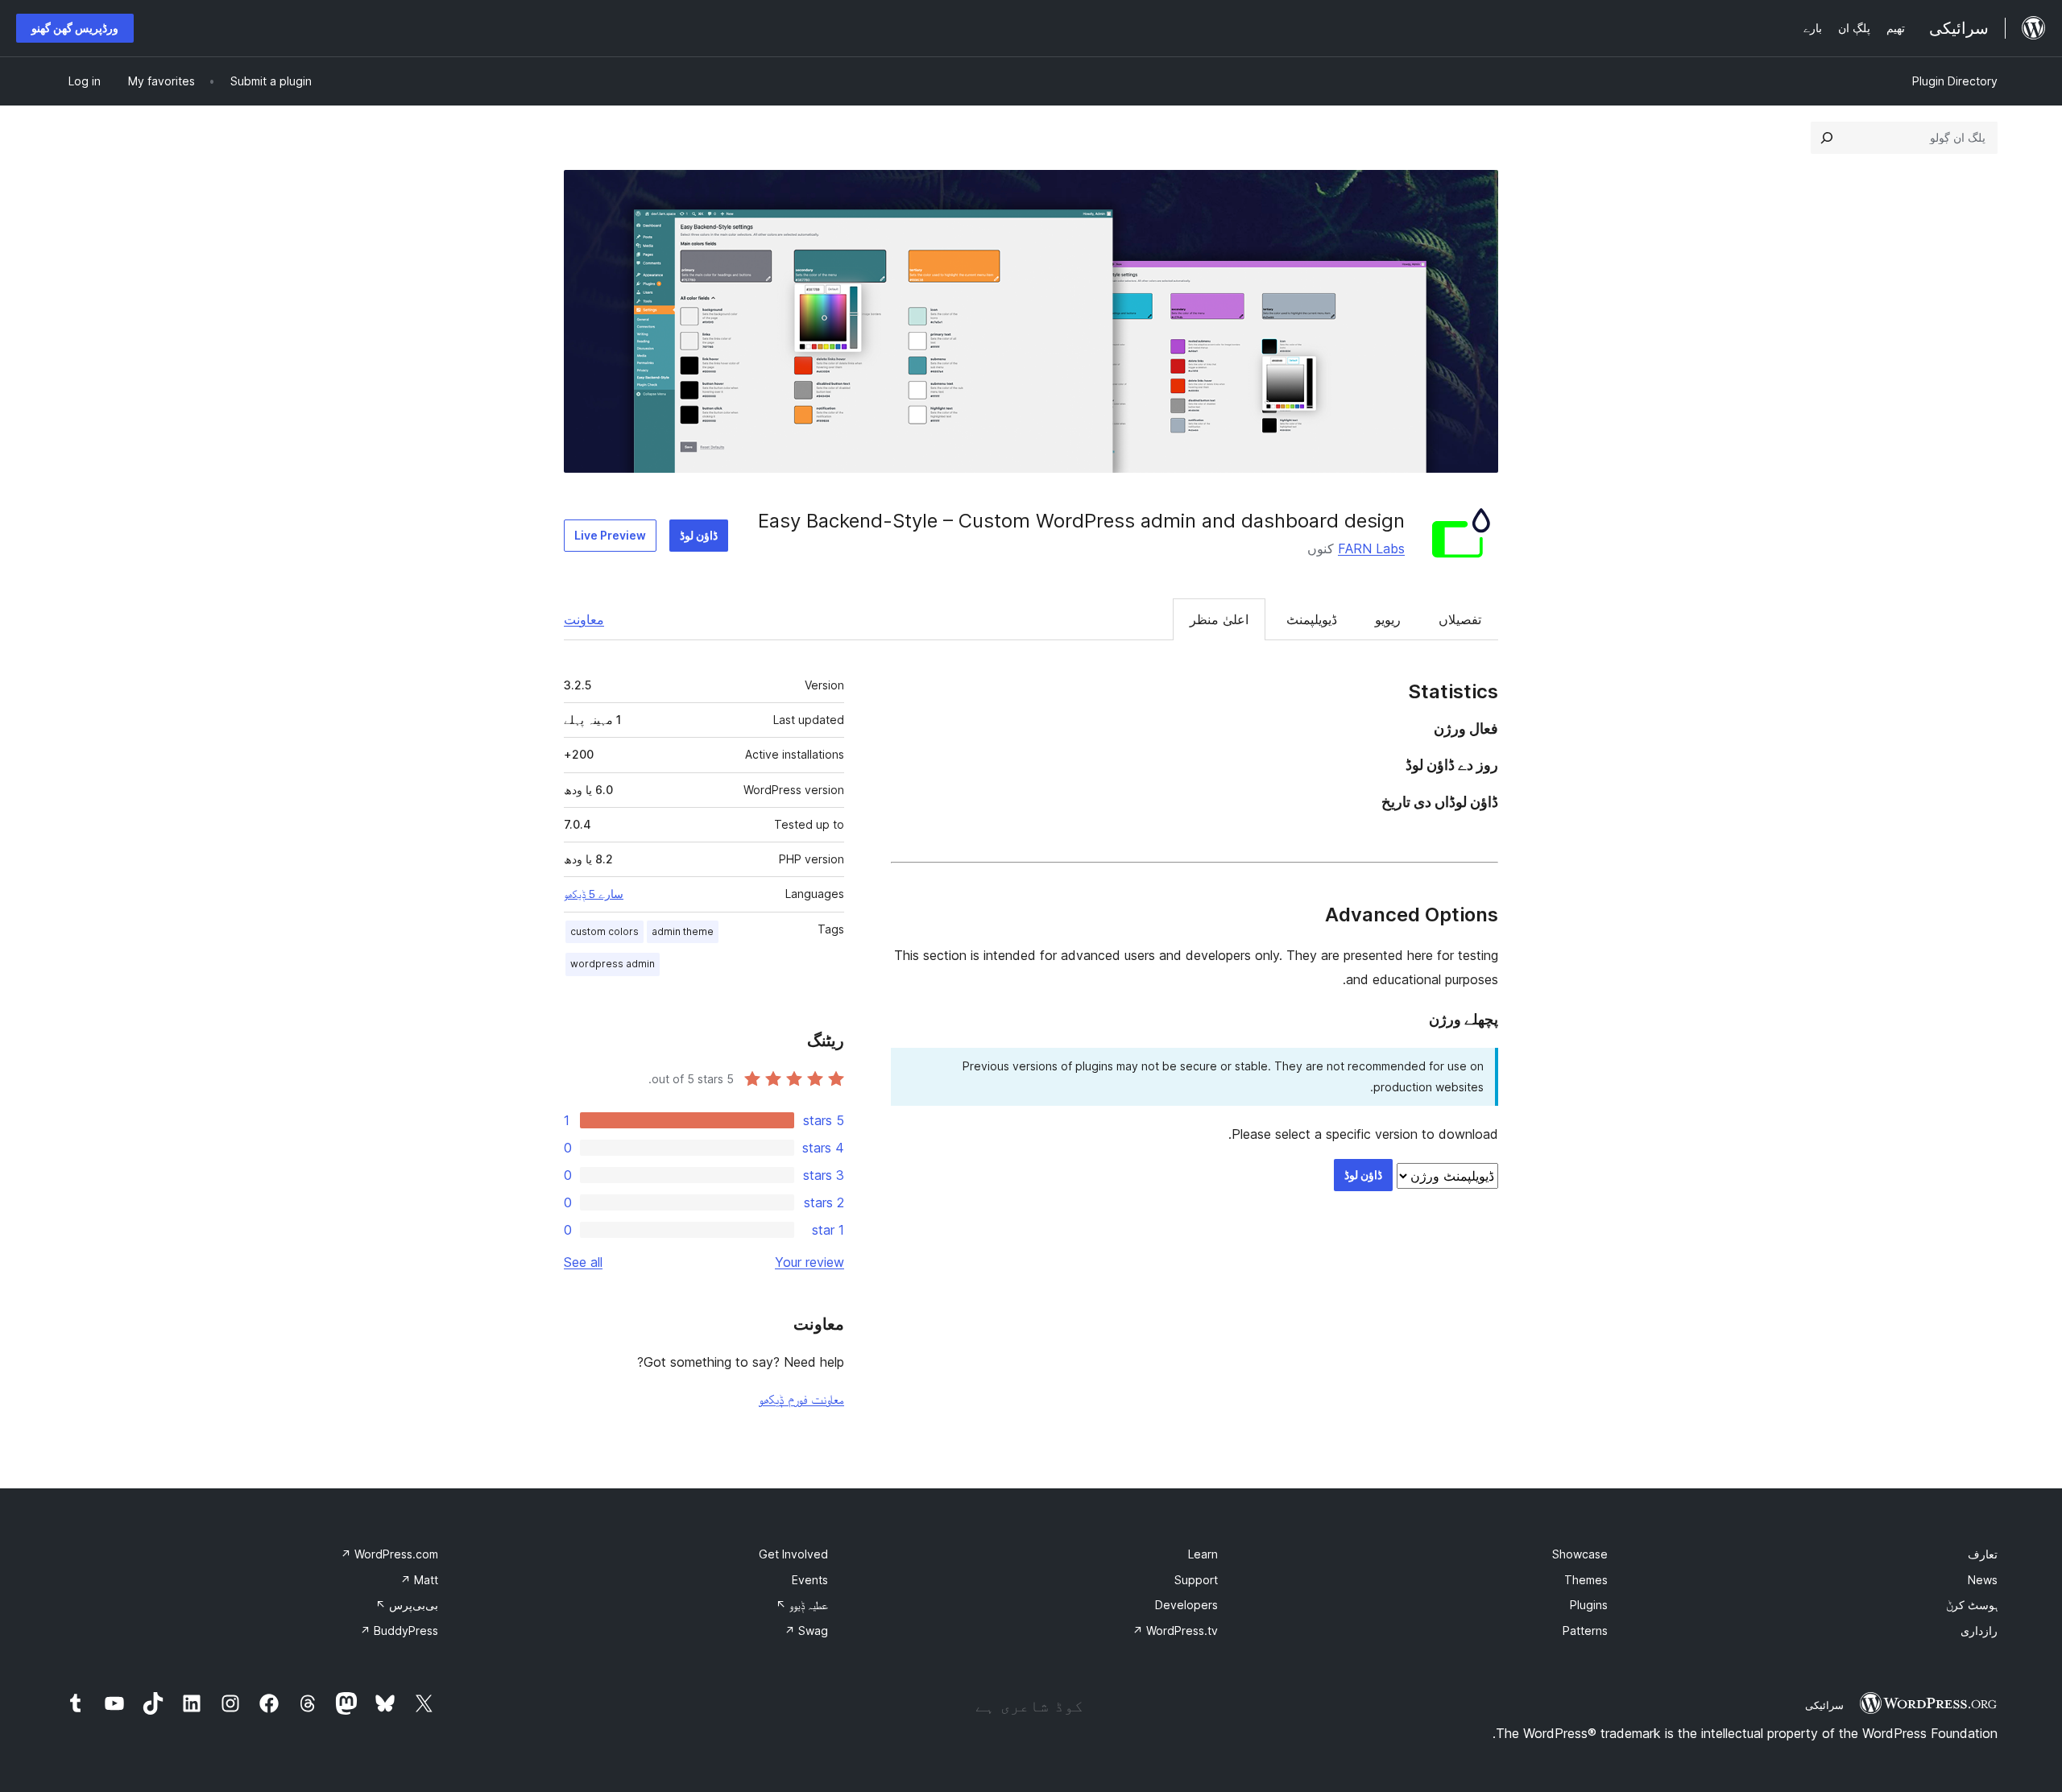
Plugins (1589, 1605)
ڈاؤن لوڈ (699, 535)
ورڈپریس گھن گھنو (75, 28)
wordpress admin (613, 964)
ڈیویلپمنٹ (1312, 619)
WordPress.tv (1175, 1631)
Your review (809, 1262)
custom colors (605, 931)
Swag (806, 1631)
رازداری (1979, 1631)
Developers (1186, 1605)
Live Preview (610, 535)
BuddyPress (399, 1631)
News (1983, 1580)
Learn (1203, 1554)
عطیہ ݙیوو (802, 1605)
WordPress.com (389, 1554)
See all (583, 1262)
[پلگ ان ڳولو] (1827, 138)
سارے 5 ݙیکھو (594, 894)
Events (810, 1580)
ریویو (1388, 619)
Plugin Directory (1955, 81)
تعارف (1983, 1554)
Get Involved (793, 1554)
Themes (1586, 1580)
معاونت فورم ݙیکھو (801, 1399)
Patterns (1585, 1631)
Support (1196, 1580)
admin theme (683, 931)
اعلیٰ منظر (1219, 619)
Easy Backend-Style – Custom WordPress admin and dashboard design (1081, 521)
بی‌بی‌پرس (407, 1605)
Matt (419, 1580)
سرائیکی (1824, 1705)
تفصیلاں (1460, 619)
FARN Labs (1371, 548)
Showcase (1580, 1554)
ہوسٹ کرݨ (1972, 1605)
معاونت (584, 619)
